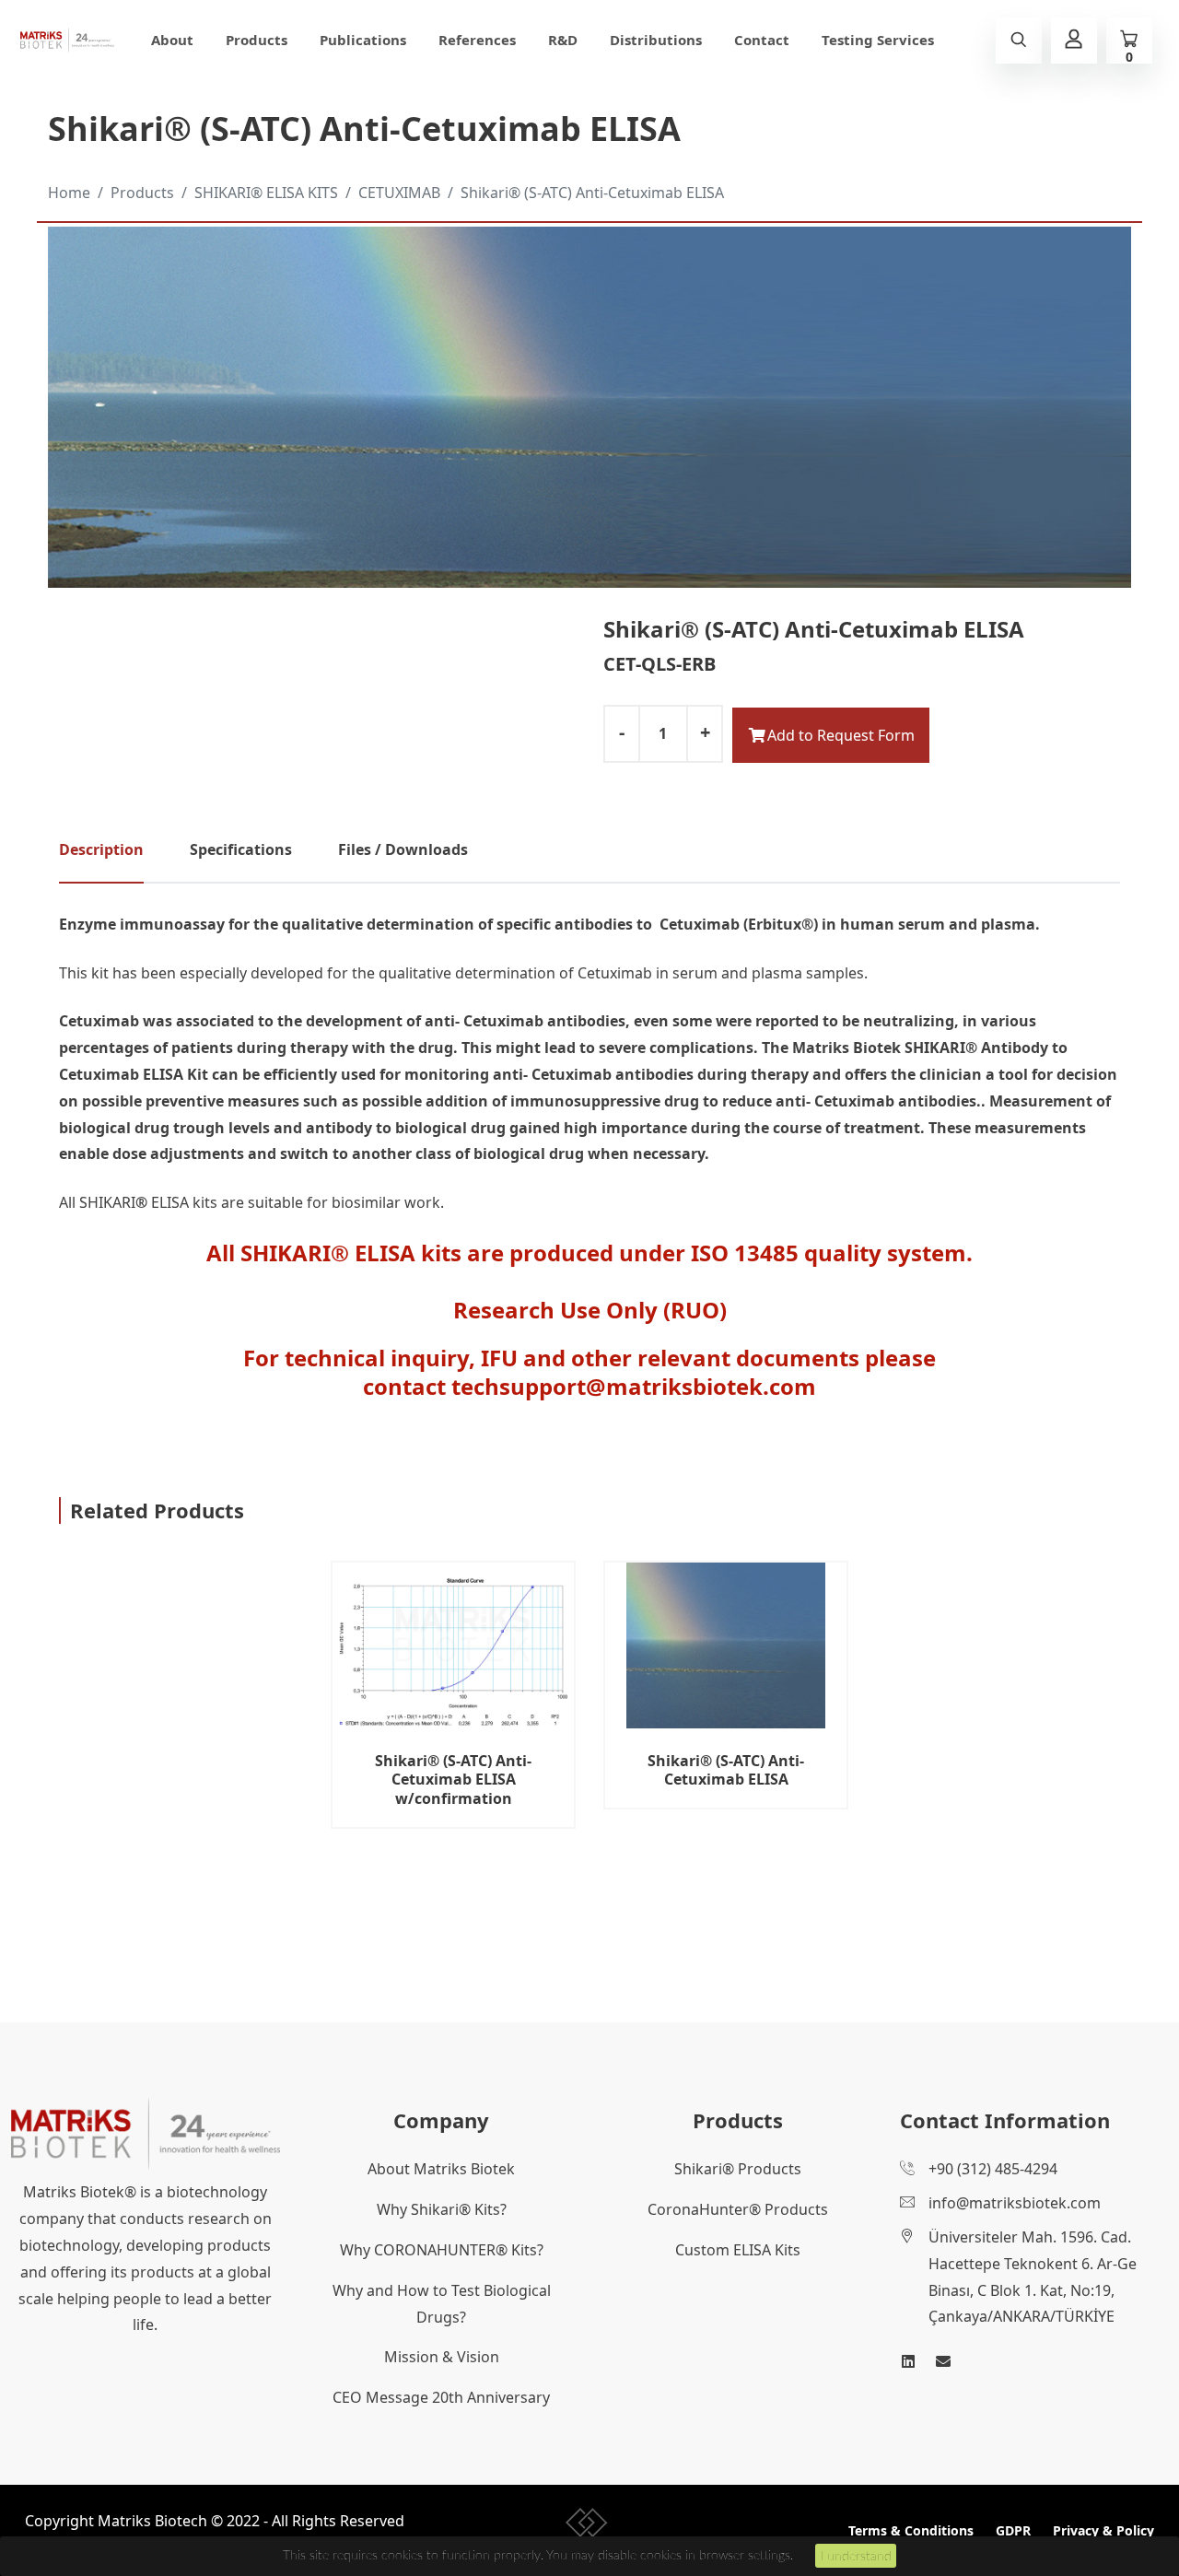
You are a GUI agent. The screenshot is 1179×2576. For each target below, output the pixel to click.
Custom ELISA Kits (738, 2250)
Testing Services (878, 40)
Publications (363, 40)
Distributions (656, 40)
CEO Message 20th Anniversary (441, 2397)
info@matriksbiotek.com (1015, 2203)
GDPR (1013, 2530)
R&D (563, 40)
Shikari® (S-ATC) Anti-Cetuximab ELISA (592, 193)
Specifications (241, 849)
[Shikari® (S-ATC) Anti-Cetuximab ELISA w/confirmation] (453, 1645)
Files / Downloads (403, 849)
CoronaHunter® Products (738, 2209)
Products (257, 40)
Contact (762, 40)
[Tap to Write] (943, 2361)
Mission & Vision (442, 2357)
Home (69, 193)
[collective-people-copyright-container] (587, 2526)
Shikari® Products (738, 2169)
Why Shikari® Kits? (442, 2209)
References (477, 40)
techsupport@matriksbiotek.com (634, 1386)
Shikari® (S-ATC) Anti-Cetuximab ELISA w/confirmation (453, 1780)
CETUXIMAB (399, 193)
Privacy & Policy (1103, 2530)
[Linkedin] (908, 2361)
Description (101, 849)
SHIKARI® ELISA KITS (266, 193)
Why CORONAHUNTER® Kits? (442, 2250)
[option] (453, 1718)
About (172, 40)
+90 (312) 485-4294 (993, 2169)
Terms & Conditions (911, 2530)
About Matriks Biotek (441, 2169)
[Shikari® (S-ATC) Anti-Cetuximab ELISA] (726, 1645)
